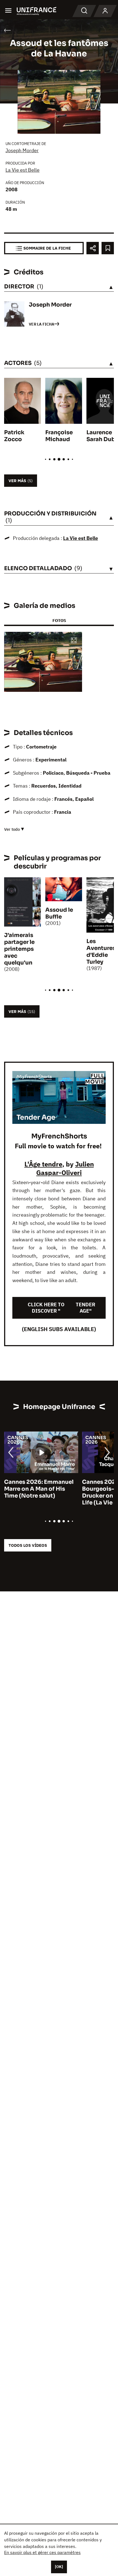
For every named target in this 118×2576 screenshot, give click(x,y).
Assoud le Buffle (59, 913)
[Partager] (93, 248)
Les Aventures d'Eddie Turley (101, 952)
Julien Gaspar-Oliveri (65, 1168)
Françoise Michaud (59, 436)
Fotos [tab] (59, 620)
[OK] (59, 2567)
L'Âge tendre (43, 1164)
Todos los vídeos (28, 1545)
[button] (74, 641)
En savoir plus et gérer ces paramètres (42, 2552)
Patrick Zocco (14, 436)
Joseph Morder (22, 150)
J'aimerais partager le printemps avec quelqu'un (19, 949)
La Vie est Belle (23, 170)
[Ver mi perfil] (105, 11)
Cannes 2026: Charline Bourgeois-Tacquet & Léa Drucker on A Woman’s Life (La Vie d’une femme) (47, 1492)
